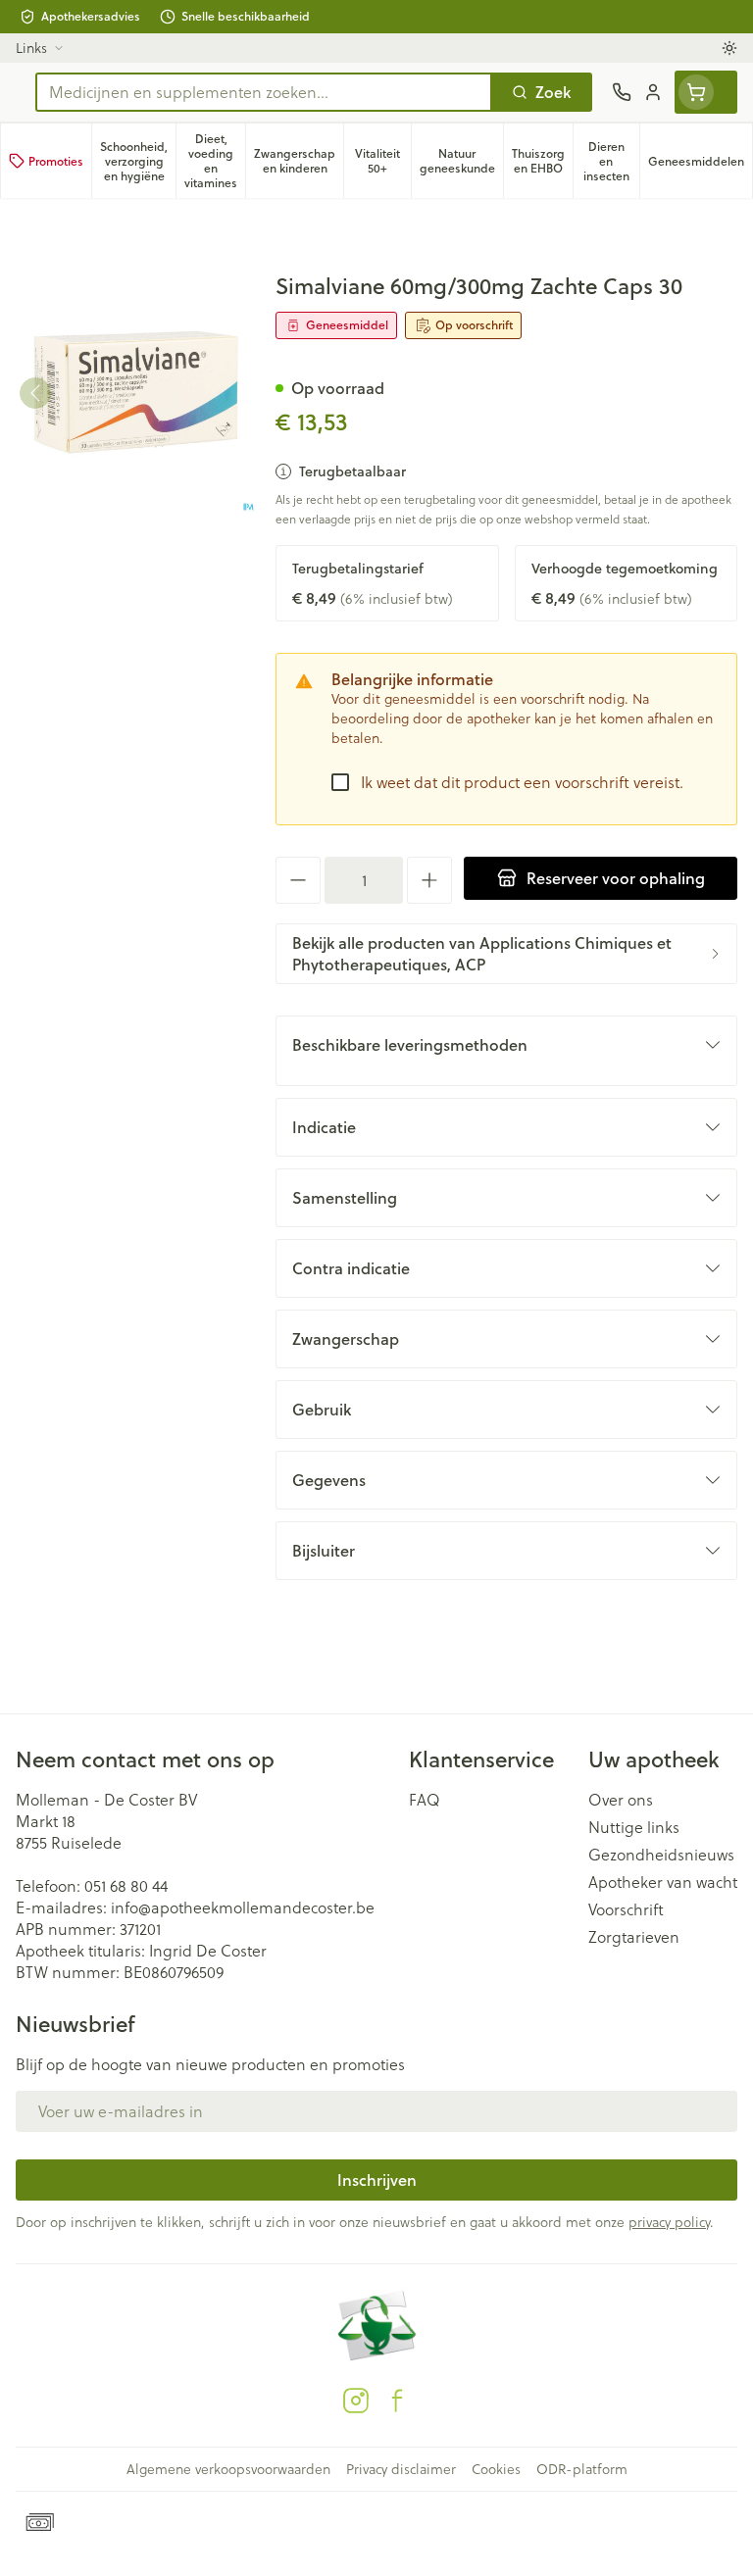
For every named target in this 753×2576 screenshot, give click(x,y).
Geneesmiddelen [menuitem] (700, 165)
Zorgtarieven (634, 1937)
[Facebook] (397, 2401)
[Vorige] (35, 393)
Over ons (621, 1800)
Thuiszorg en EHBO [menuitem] (542, 161)
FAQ (425, 1800)
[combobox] (264, 92)
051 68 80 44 (126, 1886)
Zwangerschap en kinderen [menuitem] (299, 161)
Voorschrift (626, 1909)
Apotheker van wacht (663, 1882)
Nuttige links (634, 1827)
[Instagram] (356, 2401)
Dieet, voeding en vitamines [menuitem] (215, 161)
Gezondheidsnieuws (661, 1855)
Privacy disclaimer (401, 2469)
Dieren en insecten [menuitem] (611, 161)
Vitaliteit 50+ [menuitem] (383, 161)
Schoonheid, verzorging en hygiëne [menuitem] (138, 161)
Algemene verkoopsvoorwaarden (228, 2469)
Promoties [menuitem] (56, 161)
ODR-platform (582, 2469)
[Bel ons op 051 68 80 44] (622, 92)
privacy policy (669, 2222)
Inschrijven (377, 2180)
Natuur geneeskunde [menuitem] (461, 161)
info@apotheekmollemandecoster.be (243, 1907)
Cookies (496, 2469)
